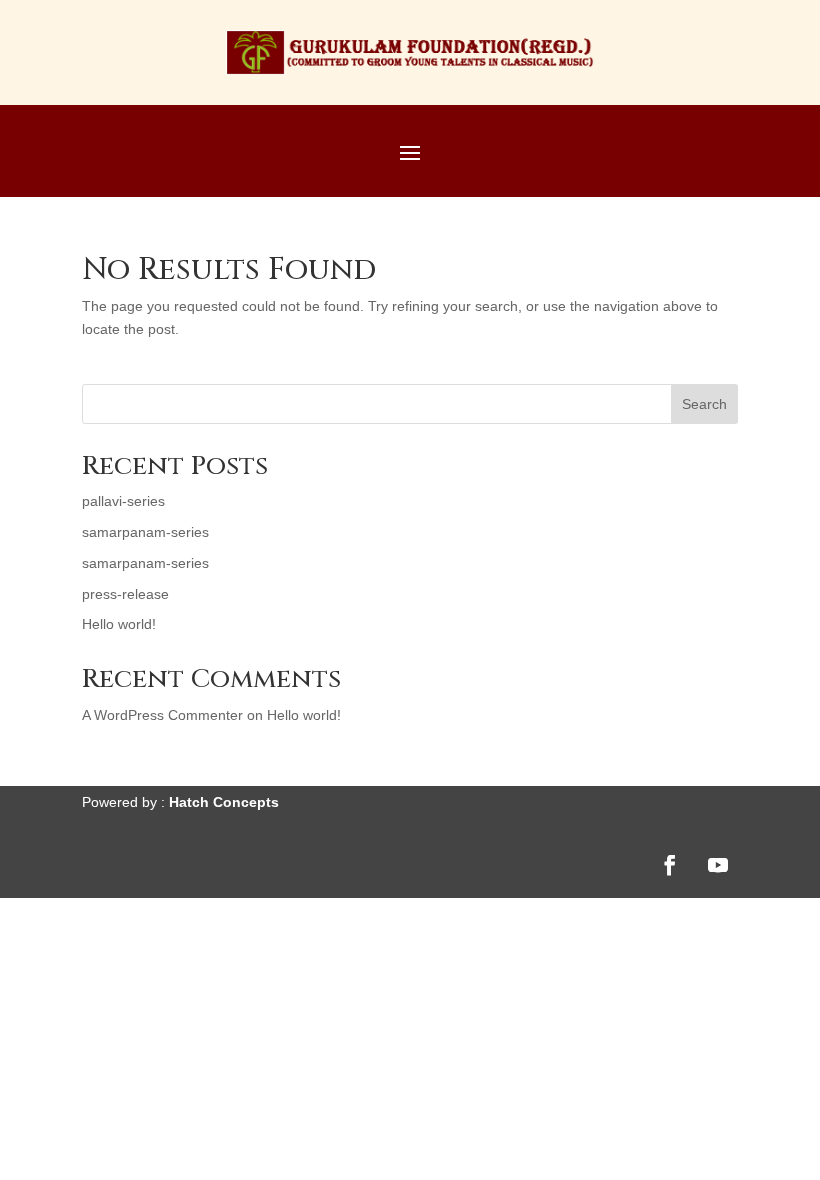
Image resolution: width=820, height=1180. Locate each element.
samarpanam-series (145, 532)
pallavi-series (123, 501)
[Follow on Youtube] (718, 865)
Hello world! (119, 624)
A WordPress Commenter (162, 715)
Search (704, 404)
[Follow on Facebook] (670, 865)
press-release (125, 594)
